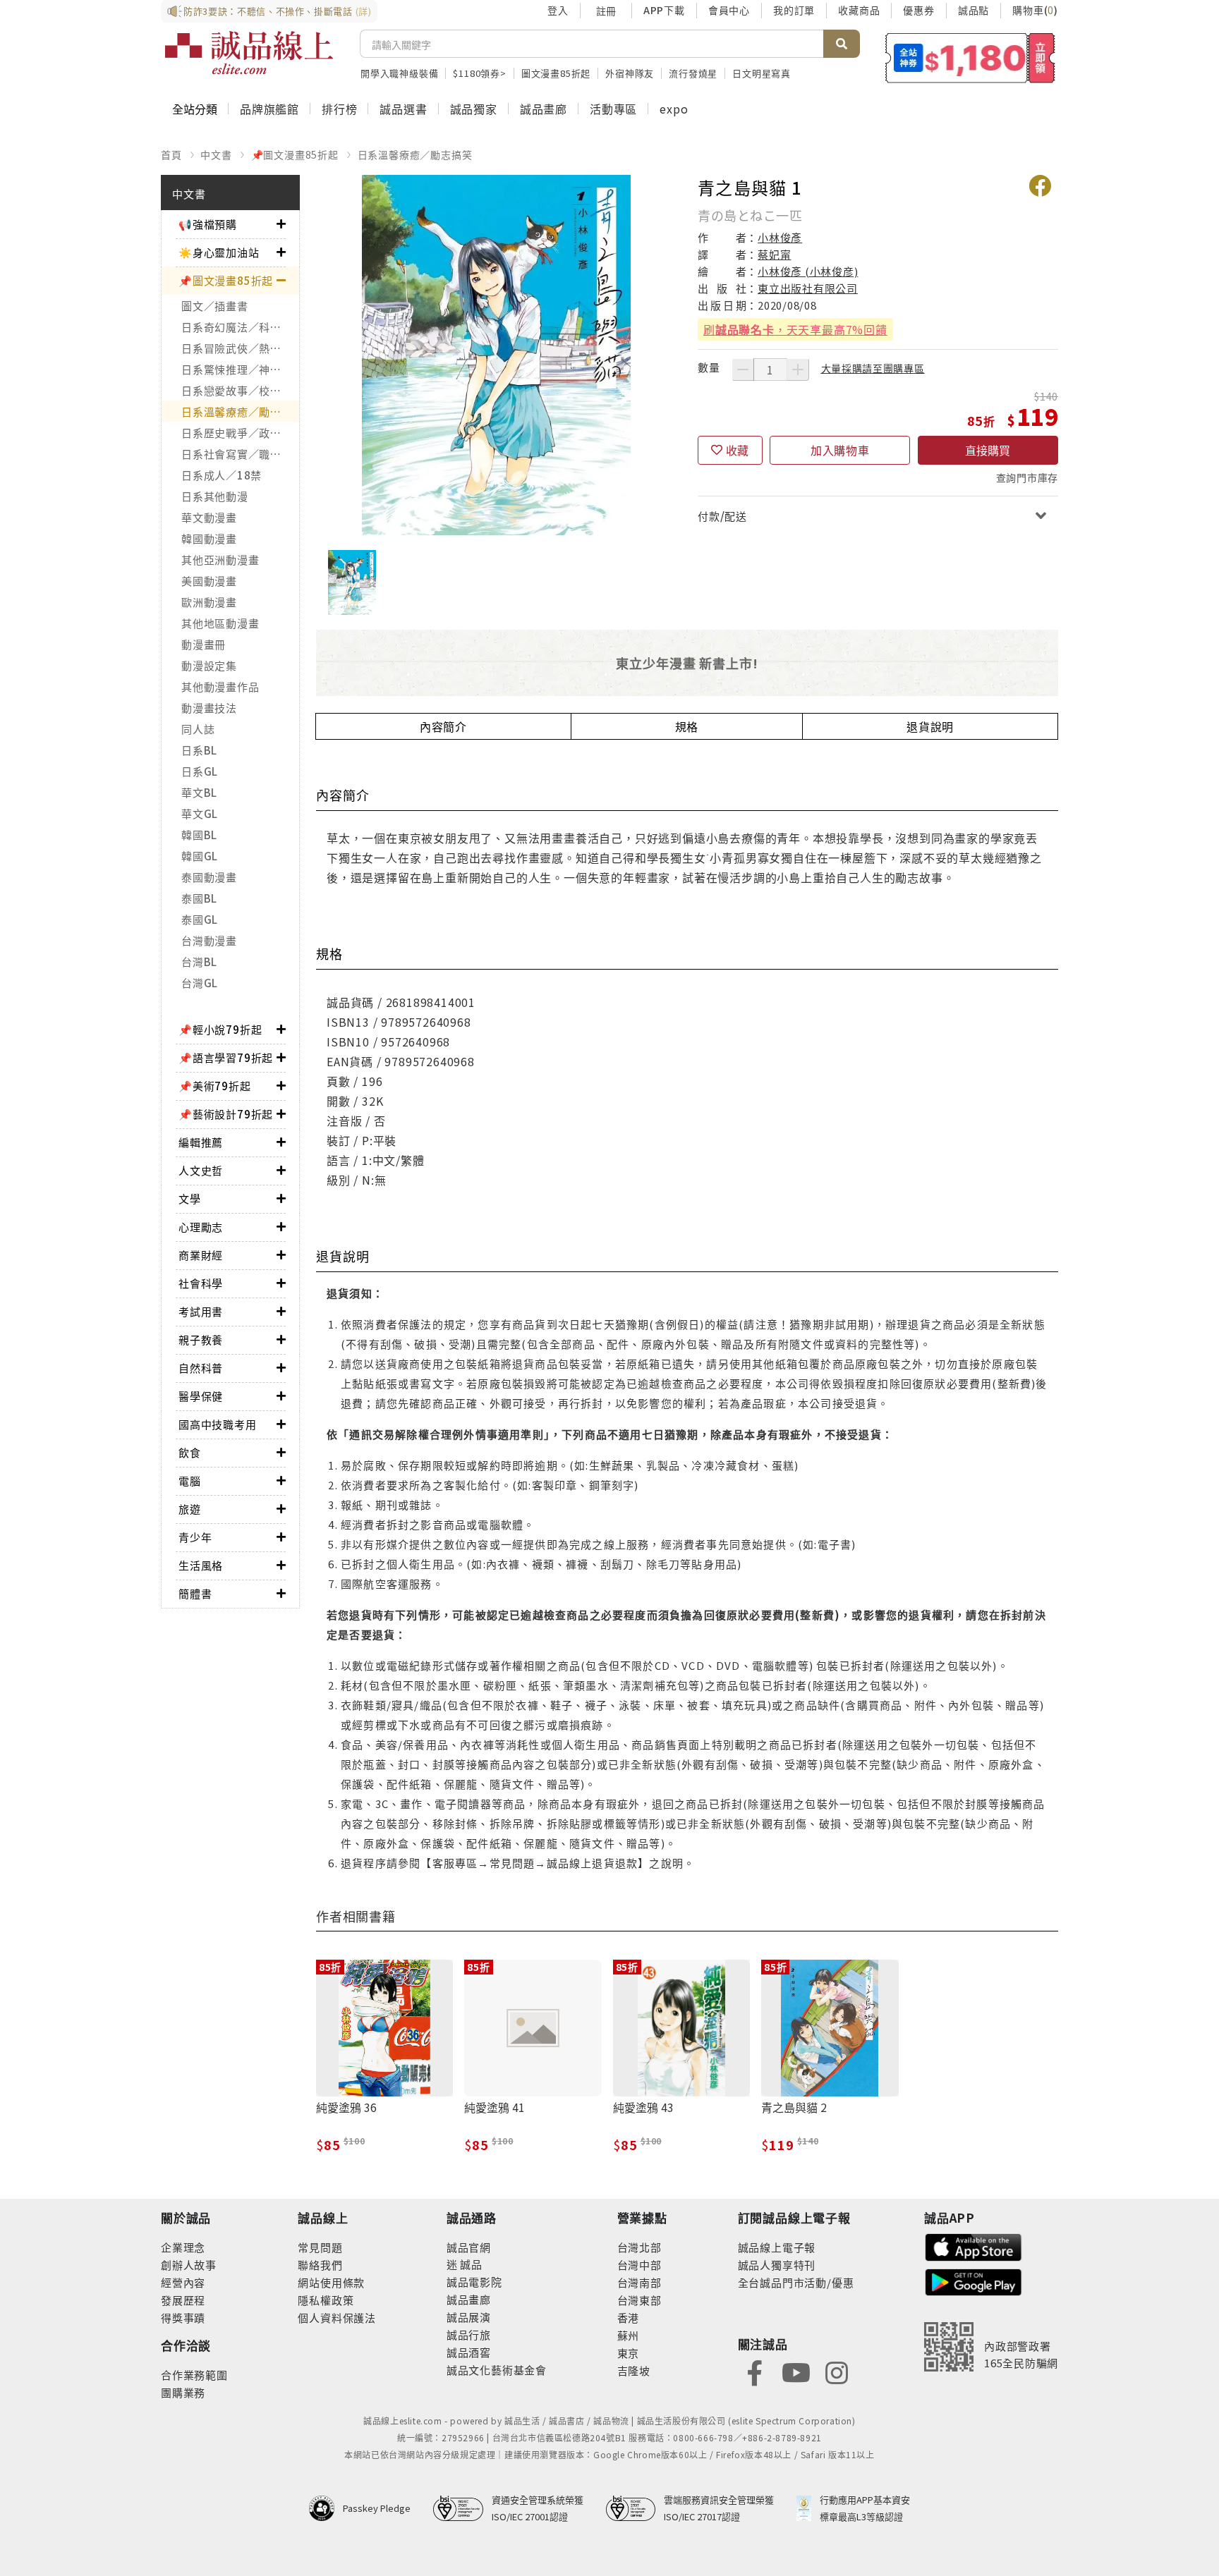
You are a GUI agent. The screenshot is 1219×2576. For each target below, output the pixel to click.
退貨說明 (930, 726)
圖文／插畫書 (215, 306)
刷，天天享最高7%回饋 (795, 329)
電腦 (190, 1481)
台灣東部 (639, 2300)
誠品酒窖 (469, 2352)
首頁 (171, 154)
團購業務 (183, 2392)
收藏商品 (859, 10)
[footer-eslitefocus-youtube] (796, 2371)
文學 (190, 1198)
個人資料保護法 (337, 2318)
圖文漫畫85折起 (556, 73)
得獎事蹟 (183, 2318)
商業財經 (201, 1255)
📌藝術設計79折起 (226, 1114)
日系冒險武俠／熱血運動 (240, 348)
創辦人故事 (189, 2265)
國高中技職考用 (218, 1424)
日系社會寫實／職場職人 (240, 454)
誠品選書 (403, 109)
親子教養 (201, 1339)
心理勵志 (201, 1227)
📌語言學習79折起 (226, 1057)
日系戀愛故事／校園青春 (240, 390)
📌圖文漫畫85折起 (295, 154)
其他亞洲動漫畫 (220, 560)
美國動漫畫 (209, 581)
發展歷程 (183, 2300)
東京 (629, 2353)
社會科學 (201, 1283)
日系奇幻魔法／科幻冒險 (240, 327)
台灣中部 (639, 2265)
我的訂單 (794, 10)
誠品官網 (469, 2247)
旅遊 (190, 1509)
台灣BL (199, 962)
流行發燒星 (693, 73)
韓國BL (199, 835)
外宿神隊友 (630, 73)
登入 (558, 10)
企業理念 (183, 2247)
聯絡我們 (320, 2265)
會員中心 (729, 10)
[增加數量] (798, 370)
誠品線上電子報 (777, 2247)
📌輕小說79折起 (220, 1029)
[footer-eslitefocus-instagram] (837, 2371)
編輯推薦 (201, 1142)
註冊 (606, 11)
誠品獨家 (474, 109)
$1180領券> (479, 73)
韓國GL (200, 856)
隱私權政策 (326, 2300)
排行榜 (339, 109)
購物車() (1035, 10)
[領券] (970, 58)
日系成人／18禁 (222, 475)
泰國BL (199, 898)
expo (674, 109)
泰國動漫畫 (209, 877)
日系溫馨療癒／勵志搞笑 (415, 154)
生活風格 (201, 1565)
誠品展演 (469, 2317)
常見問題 (320, 2247)
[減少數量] (743, 370)
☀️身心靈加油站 (219, 252)
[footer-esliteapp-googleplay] (974, 2281)
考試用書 (201, 1311)
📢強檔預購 (208, 224)
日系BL (199, 750)
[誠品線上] (249, 53)
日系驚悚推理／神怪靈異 (240, 369)
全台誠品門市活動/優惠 (796, 2282)
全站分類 (195, 109)
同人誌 (198, 729)
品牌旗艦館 (269, 109)
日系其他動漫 (215, 496)
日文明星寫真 (762, 73)
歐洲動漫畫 (209, 602)
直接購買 (988, 450)
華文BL (199, 792)
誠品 (470, 2264)
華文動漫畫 (209, 517)
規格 (687, 726)
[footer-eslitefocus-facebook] (755, 2371)
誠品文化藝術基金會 (497, 2370)
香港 (629, 2318)
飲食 (190, 1452)
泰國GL (200, 919)
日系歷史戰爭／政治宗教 (240, 433)
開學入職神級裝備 (399, 73)
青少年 (195, 1537)
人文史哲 (201, 1170)
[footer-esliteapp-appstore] (974, 2246)
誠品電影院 (474, 2282)
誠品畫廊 (544, 109)
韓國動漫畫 (209, 538)
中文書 (216, 154)
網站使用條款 (331, 2282)
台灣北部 (639, 2247)
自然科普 (201, 1368)
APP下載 (664, 10)
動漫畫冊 (204, 644)
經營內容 (183, 2282)
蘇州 (629, 2335)
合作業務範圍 (194, 2375)
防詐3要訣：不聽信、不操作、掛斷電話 (278, 11)
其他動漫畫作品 (220, 686)
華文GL (200, 813)
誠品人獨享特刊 (777, 2265)
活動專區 (613, 109)
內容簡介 (443, 726)
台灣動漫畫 (209, 940)
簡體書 (195, 1593)
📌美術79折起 (215, 1086)
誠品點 (974, 10)
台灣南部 (639, 2282)
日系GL (200, 771)
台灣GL (200, 983)
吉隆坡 (634, 2370)
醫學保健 (201, 1396)
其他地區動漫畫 (220, 623)
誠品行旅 (469, 2334)
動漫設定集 (209, 665)
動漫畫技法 (209, 708)
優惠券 (918, 10)
